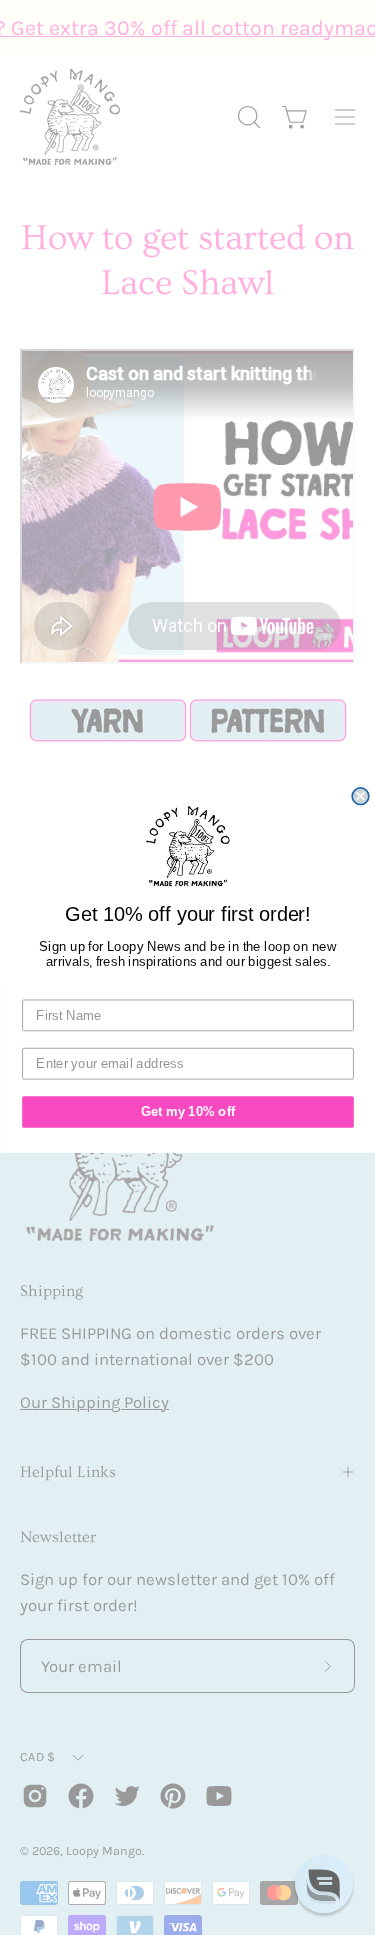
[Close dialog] (360, 796)
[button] (324, 1884)
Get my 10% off (187, 1112)
